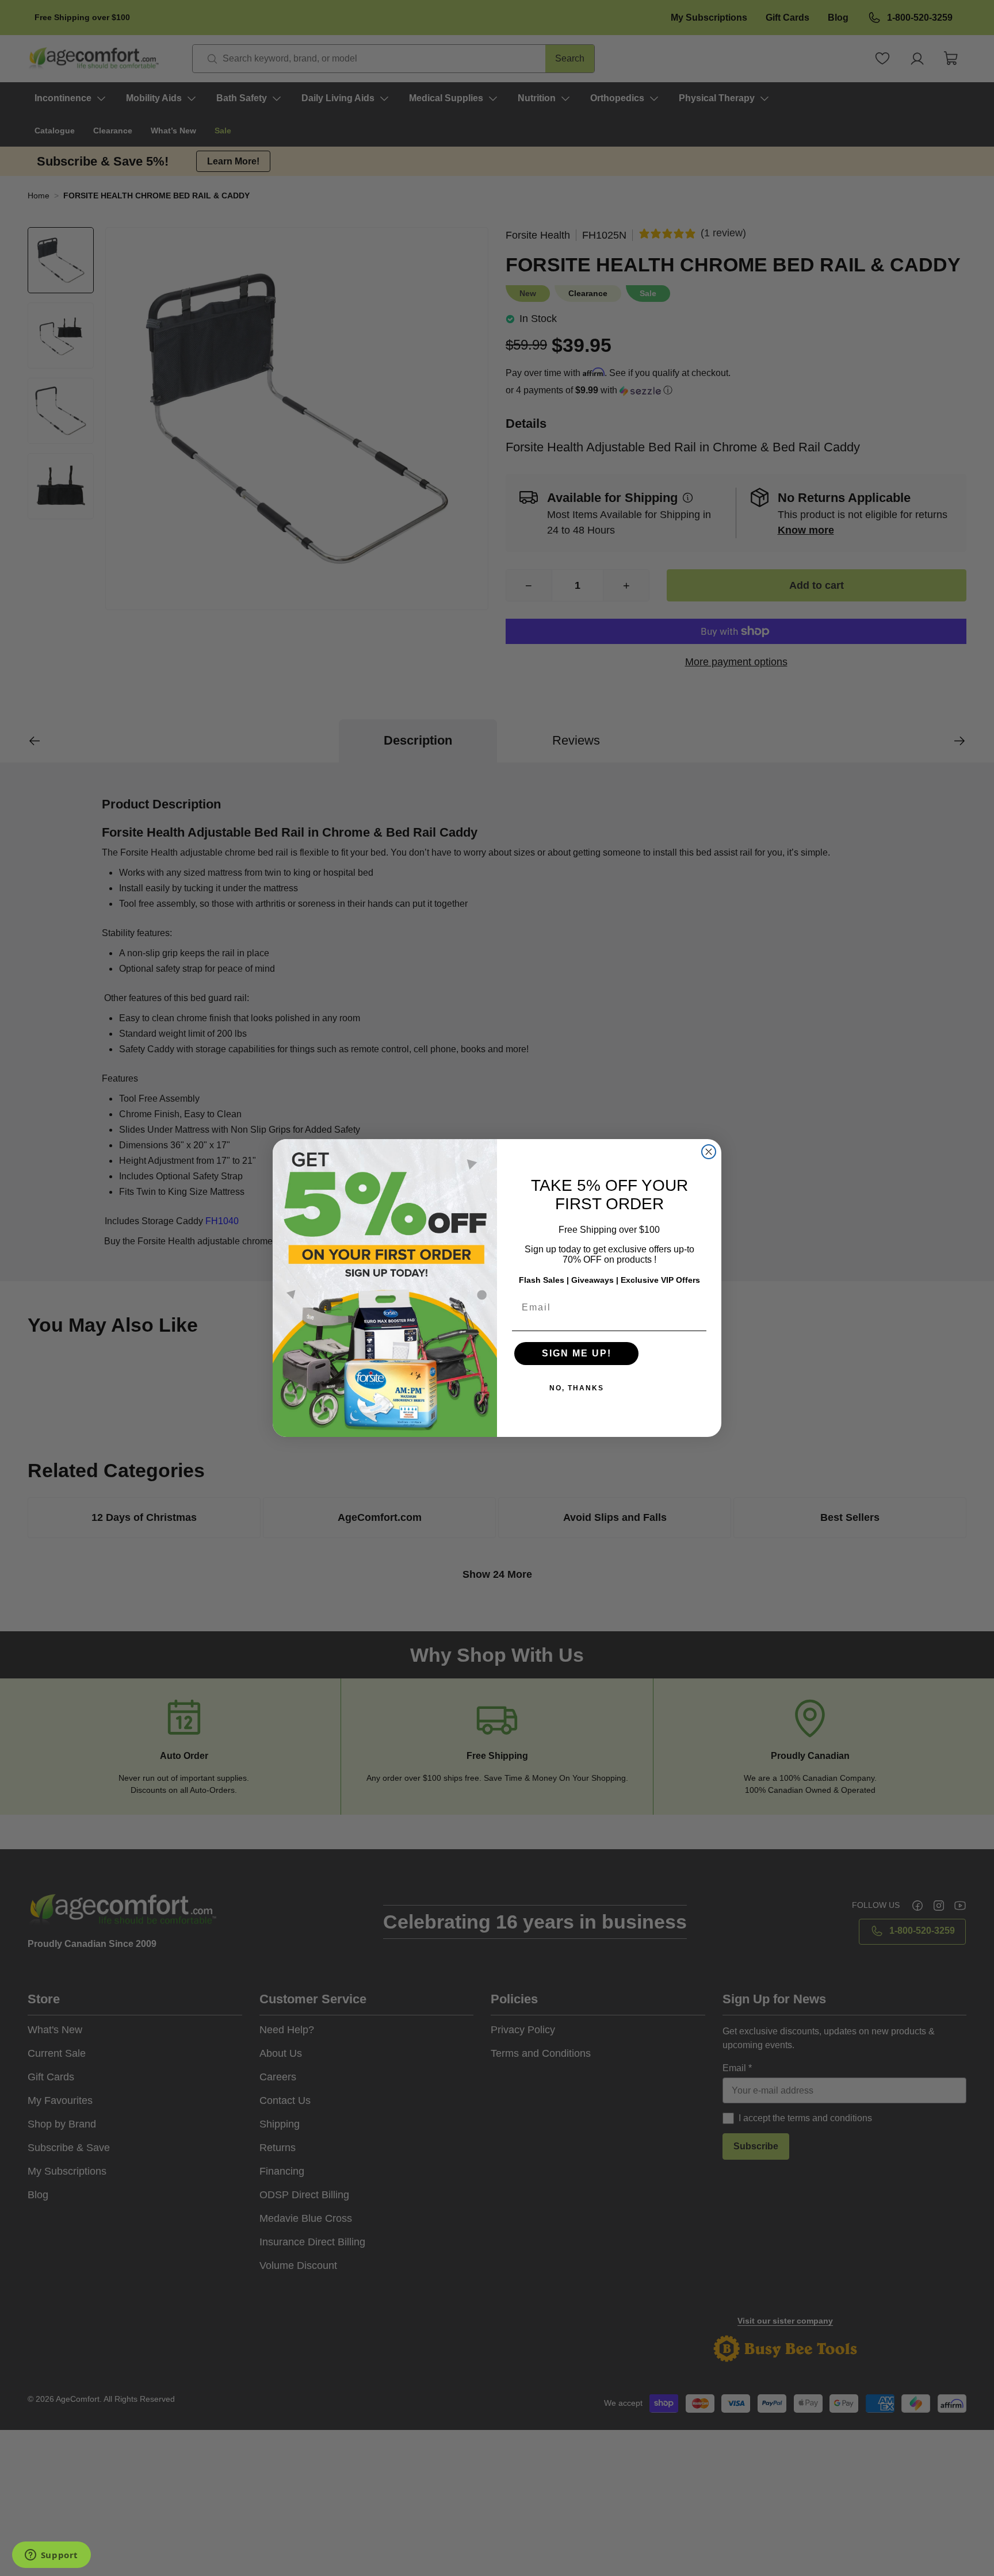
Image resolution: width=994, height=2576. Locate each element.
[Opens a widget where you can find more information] (51, 2556)
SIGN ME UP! (577, 1353)
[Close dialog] (709, 1152)
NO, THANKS (577, 1388)
